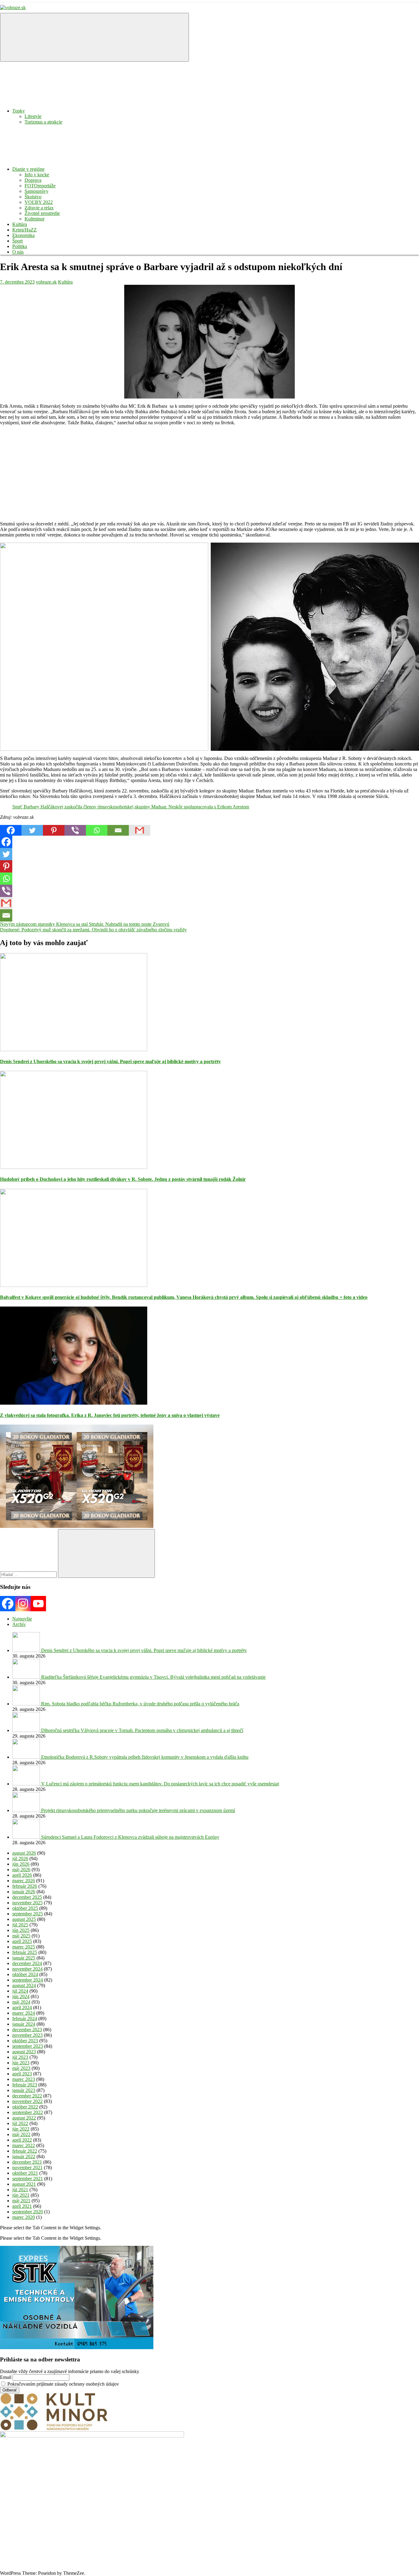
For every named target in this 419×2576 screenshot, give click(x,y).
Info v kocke (37, 175)
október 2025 (25, 1908)
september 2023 (28, 2046)
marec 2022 (24, 2145)
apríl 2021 (22, 2206)
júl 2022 (20, 2123)
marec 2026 (24, 1881)
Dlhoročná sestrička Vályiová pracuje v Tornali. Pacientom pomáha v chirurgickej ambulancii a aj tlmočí (142, 1730)
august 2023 (24, 2052)
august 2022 (24, 2118)
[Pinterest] (54, 830)
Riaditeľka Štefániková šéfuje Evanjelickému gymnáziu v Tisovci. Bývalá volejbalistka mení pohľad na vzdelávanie (153, 1677)
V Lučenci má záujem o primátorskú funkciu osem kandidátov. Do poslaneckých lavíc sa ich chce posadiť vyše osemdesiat (160, 1784)
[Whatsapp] (97, 830)
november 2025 (27, 1903)
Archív (19, 1624)
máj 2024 (21, 2002)
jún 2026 (21, 1864)
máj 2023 (21, 2068)
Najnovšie (22, 1619)
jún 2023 (21, 2063)
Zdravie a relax (39, 208)
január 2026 (24, 1892)
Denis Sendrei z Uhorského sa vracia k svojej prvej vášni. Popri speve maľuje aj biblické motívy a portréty (110, 1061)
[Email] (118, 830)
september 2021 (28, 2179)
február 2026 (25, 1886)
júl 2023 (20, 2057)
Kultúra (20, 224)
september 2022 (28, 2112)
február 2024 (25, 2019)
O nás (18, 252)
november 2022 (27, 2101)
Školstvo (33, 197)
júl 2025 (20, 1925)
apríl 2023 (22, 2074)
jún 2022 (21, 2129)
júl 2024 (20, 1991)
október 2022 (25, 2107)
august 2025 (24, 1919)
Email (6, 2377)
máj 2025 (21, 1936)
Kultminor (35, 219)
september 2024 (28, 1980)
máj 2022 (21, 2134)
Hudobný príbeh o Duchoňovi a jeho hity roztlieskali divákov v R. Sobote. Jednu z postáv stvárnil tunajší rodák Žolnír (123, 1179)
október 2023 (25, 2041)
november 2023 (27, 2035)
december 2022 (27, 2096)
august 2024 (24, 1985)
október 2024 (25, 1974)
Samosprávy (37, 191)
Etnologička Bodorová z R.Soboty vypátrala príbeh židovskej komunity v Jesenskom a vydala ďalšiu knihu (145, 1757)
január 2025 (24, 1958)
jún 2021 (21, 2195)
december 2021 (27, 2162)
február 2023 (25, 2085)
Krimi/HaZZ (25, 230)
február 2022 (25, 2151)
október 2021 (25, 2173)
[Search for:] (29, 1574)
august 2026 (24, 1853)
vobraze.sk (46, 282)
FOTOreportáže (40, 186)
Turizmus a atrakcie (43, 122)
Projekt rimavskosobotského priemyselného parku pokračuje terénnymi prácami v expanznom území (138, 1810)
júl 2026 (20, 1859)
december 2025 (27, 1897)
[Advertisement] (184, 473)
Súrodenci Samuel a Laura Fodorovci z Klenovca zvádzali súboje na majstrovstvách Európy (130, 1837)
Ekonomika (23, 235)
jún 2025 (21, 1930)
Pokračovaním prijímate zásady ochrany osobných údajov (63, 2384)
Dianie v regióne (28, 169)
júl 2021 (20, 2190)
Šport (17, 241)
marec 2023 (24, 2079)
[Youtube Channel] (38, 1604)
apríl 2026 (22, 1875)
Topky (19, 111)
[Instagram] (23, 1604)
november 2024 (27, 1969)
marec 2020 (24, 2217)
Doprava (33, 180)
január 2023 (24, 2090)
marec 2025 (24, 1947)
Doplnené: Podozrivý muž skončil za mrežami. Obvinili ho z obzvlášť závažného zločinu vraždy (93, 930)
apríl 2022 (22, 2140)
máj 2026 (21, 1870)
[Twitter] (32, 830)
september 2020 (28, 2212)
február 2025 (25, 1952)
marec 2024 (24, 2013)
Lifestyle (33, 116)
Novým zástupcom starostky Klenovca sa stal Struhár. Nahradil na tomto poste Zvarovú (85, 924)
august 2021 (24, 2184)
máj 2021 (21, 2201)
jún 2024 (21, 1996)
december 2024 (27, 1963)
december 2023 (27, 2030)
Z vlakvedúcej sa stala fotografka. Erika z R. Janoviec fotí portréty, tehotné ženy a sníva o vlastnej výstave (110, 1415)
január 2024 (24, 2024)
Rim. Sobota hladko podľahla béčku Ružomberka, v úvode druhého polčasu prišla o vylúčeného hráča (140, 1704)
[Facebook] (11, 830)
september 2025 (28, 1914)
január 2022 (24, 2156)
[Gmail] (140, 830)
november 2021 (27, 2168)
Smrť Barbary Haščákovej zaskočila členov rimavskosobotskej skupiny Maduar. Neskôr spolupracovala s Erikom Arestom (131, 807)
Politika (20, 246)
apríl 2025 (22, 1941)
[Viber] (75, 830)
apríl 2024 (22, 2007)
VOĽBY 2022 (39, 202)
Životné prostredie (42, 213)
